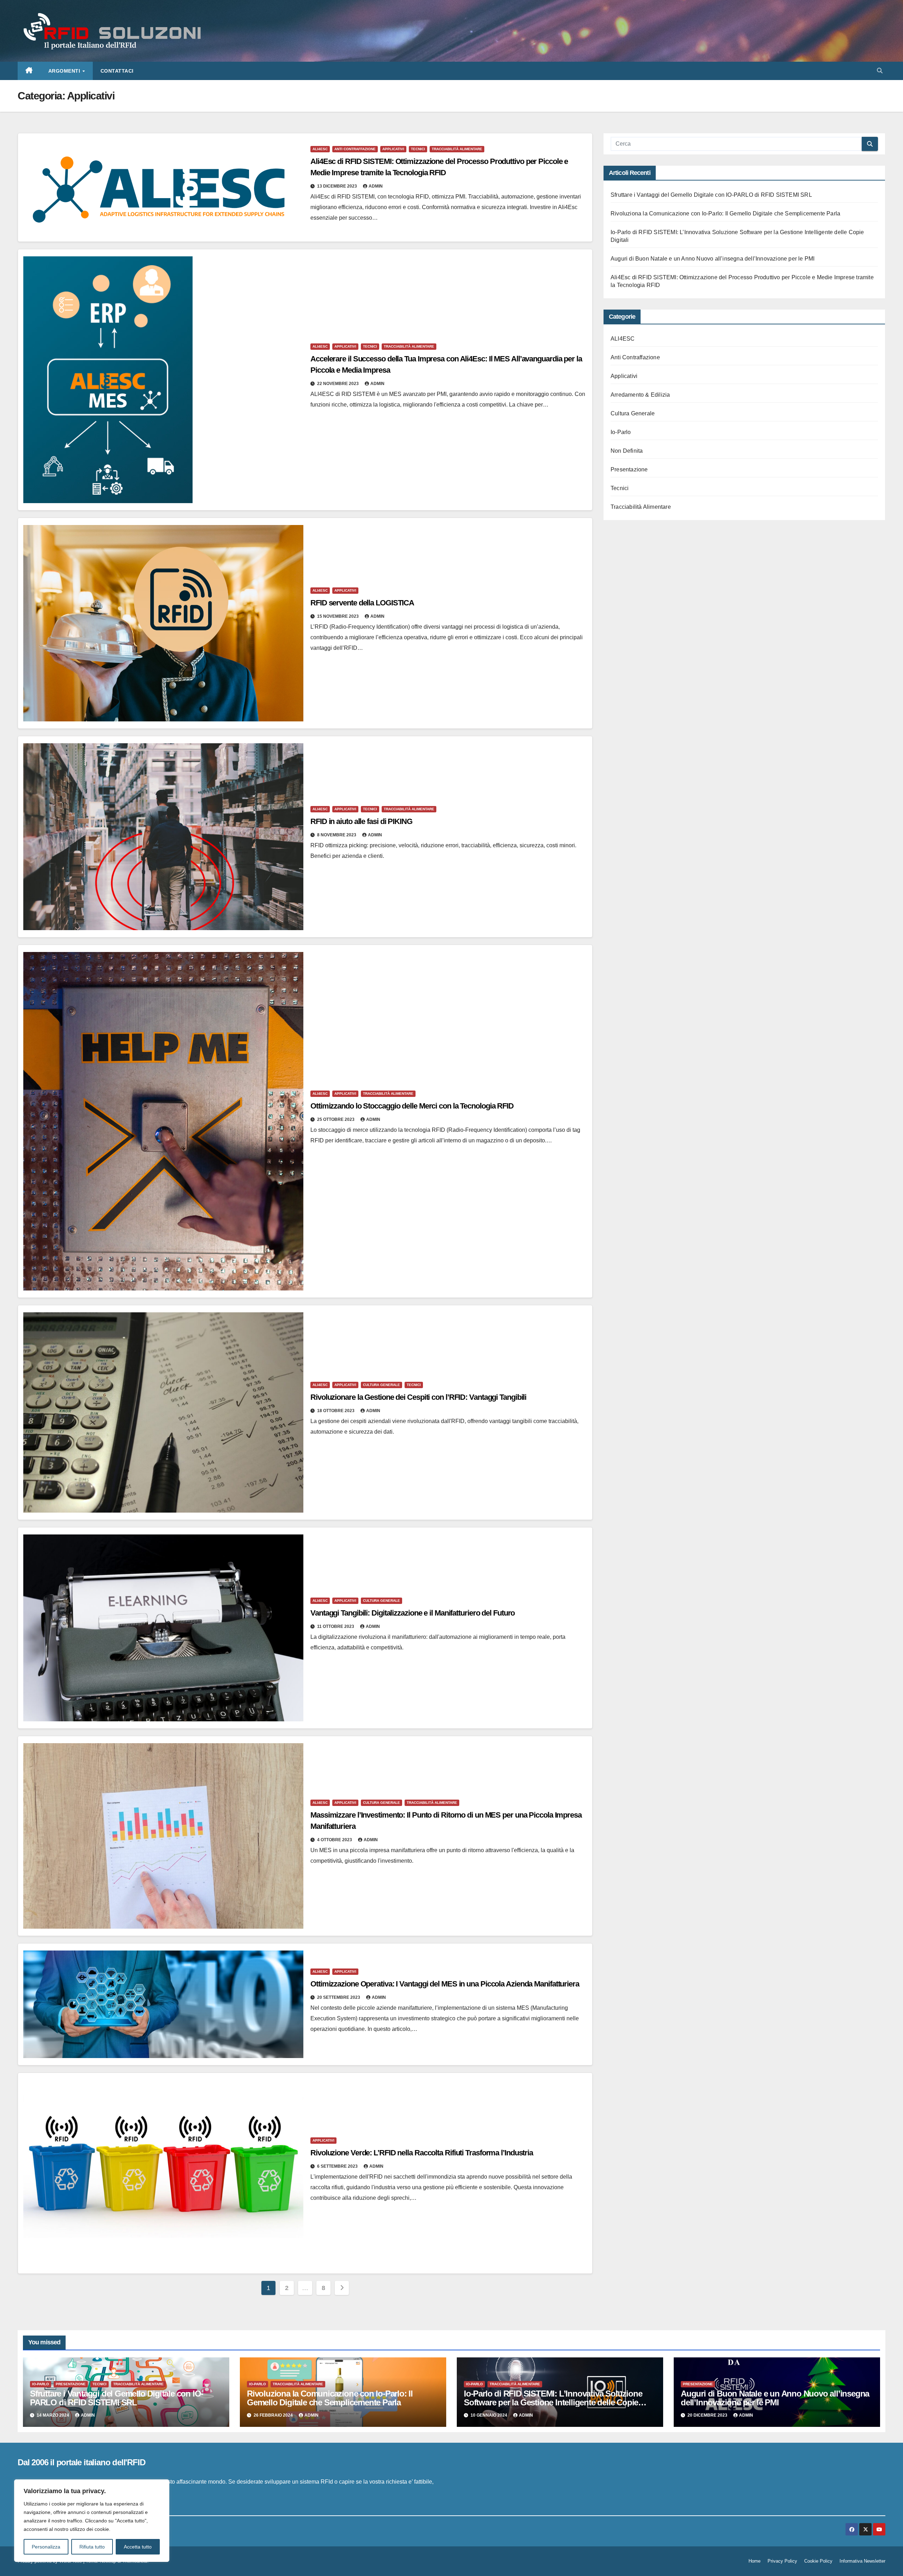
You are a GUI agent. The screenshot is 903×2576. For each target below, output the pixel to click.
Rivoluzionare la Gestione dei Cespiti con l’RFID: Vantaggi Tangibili (418, 1397)
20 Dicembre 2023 (708, 2415)
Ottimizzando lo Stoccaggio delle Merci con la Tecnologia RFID (412, 1106)
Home (754, 2561)
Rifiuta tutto (92, 2547)
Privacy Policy (782, 2561)
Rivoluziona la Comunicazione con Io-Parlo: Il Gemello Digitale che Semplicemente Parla (725, 213)
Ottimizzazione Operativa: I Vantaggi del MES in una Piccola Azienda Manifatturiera (445, 1984)
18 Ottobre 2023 (336, 1411)
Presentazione (629, 469)
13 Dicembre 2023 (338, 186)
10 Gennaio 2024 (489, 2415)
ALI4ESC (320, 149)
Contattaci (117, 71)
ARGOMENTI (65, 71)
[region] (92, 2521)
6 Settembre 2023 (338, 2166)
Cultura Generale (381, 1385)
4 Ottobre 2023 (335, 1840)
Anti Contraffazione (355, 149)
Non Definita (627, 451)
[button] (880, 71)
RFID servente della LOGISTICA (362, 603)
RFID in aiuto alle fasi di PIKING (361, 821)
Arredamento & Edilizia (640, 395)
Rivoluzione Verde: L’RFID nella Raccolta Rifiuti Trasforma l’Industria (422, 2153)
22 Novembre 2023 (338, 384)
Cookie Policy (818, 2561)
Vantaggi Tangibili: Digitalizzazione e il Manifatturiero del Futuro (413, 1613)
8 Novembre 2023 (337, 835)
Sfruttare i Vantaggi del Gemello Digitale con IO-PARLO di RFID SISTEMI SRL (711, 195)
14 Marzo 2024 (53, 2415)
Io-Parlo (621, 432)
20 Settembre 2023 (339, 1997)
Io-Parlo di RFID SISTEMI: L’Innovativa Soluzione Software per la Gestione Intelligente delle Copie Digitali (553, 2402)
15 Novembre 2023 (338, 616)
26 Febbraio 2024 (274, 2415)
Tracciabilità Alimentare (457, 149)
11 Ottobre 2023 (336, 1626)
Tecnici (418, 149)
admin (376, 186)
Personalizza (46, 2547)
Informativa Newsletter (862, 2561)
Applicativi (393, 149)
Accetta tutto (138, 2547)
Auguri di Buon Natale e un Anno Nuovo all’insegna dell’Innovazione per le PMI (713, 259)
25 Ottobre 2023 (336, 1119)
